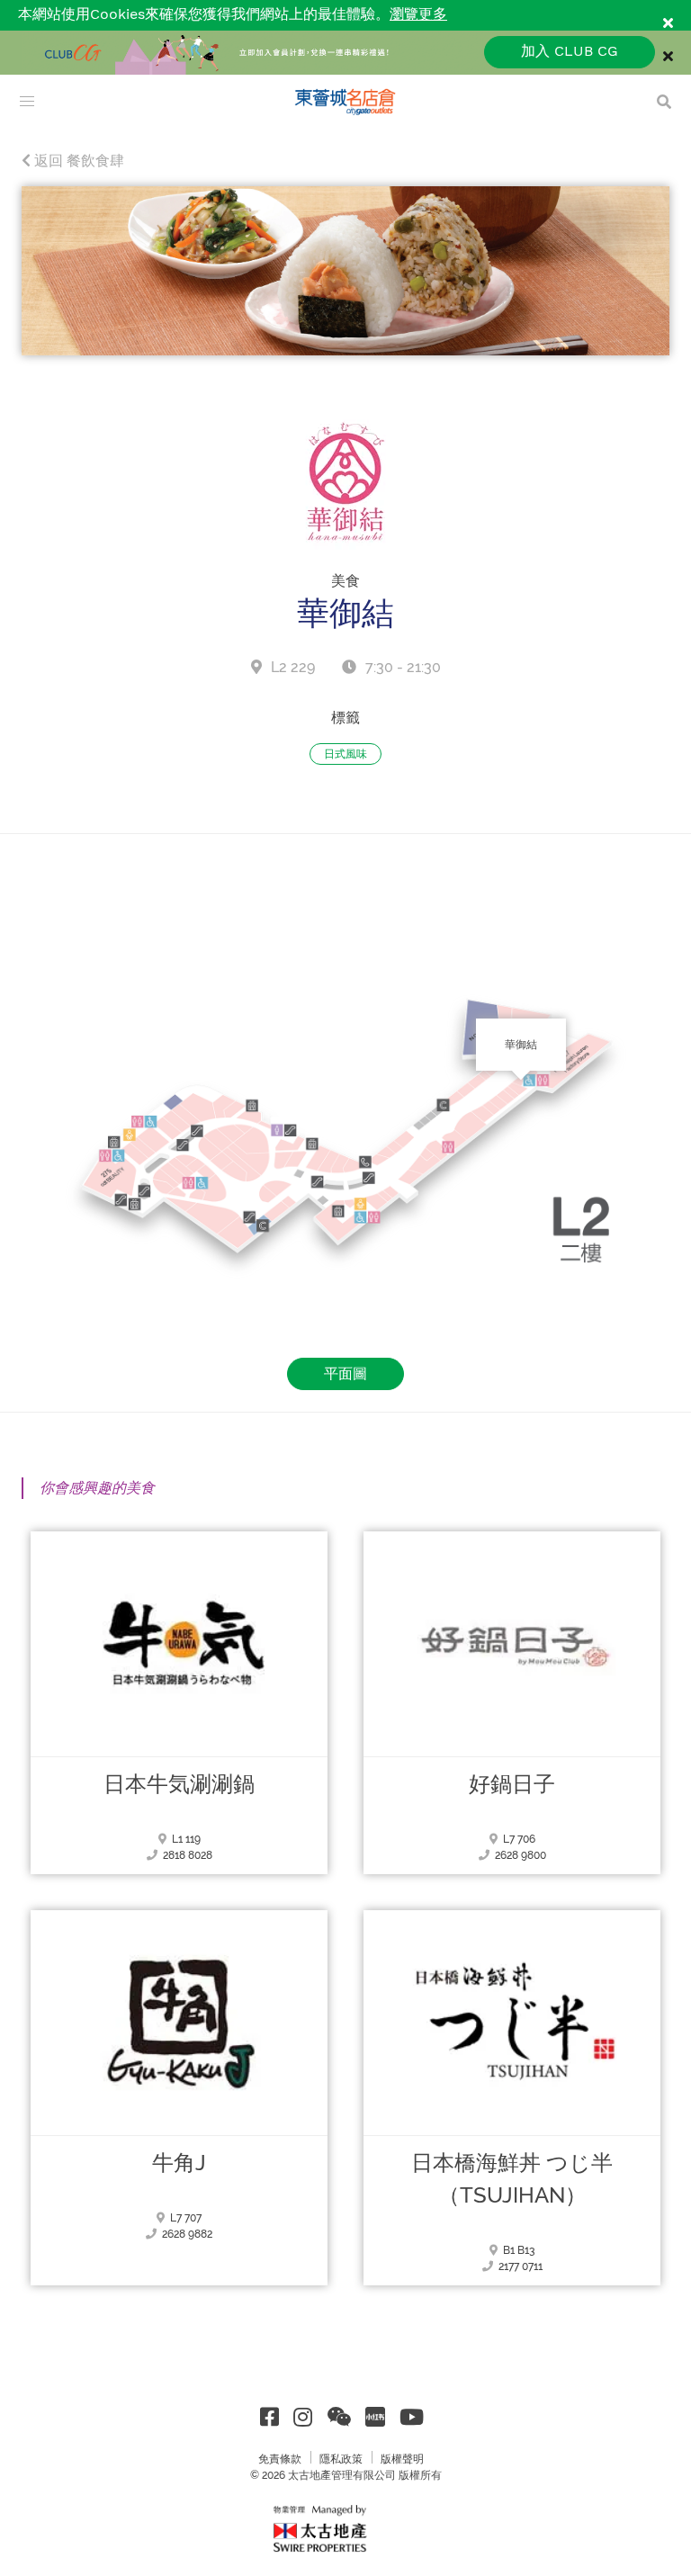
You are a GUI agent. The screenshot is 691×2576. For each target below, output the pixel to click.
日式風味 (345, 754)
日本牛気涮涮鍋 (179, 1784)
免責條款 (280, 2459)
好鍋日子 (512, 1784)
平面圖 (345, 1373)
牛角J (179, 2163)
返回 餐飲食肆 (77, 161)
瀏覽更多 (418, 15)
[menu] (27, 102)
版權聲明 (402, 2459)
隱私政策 (341, 2459)
